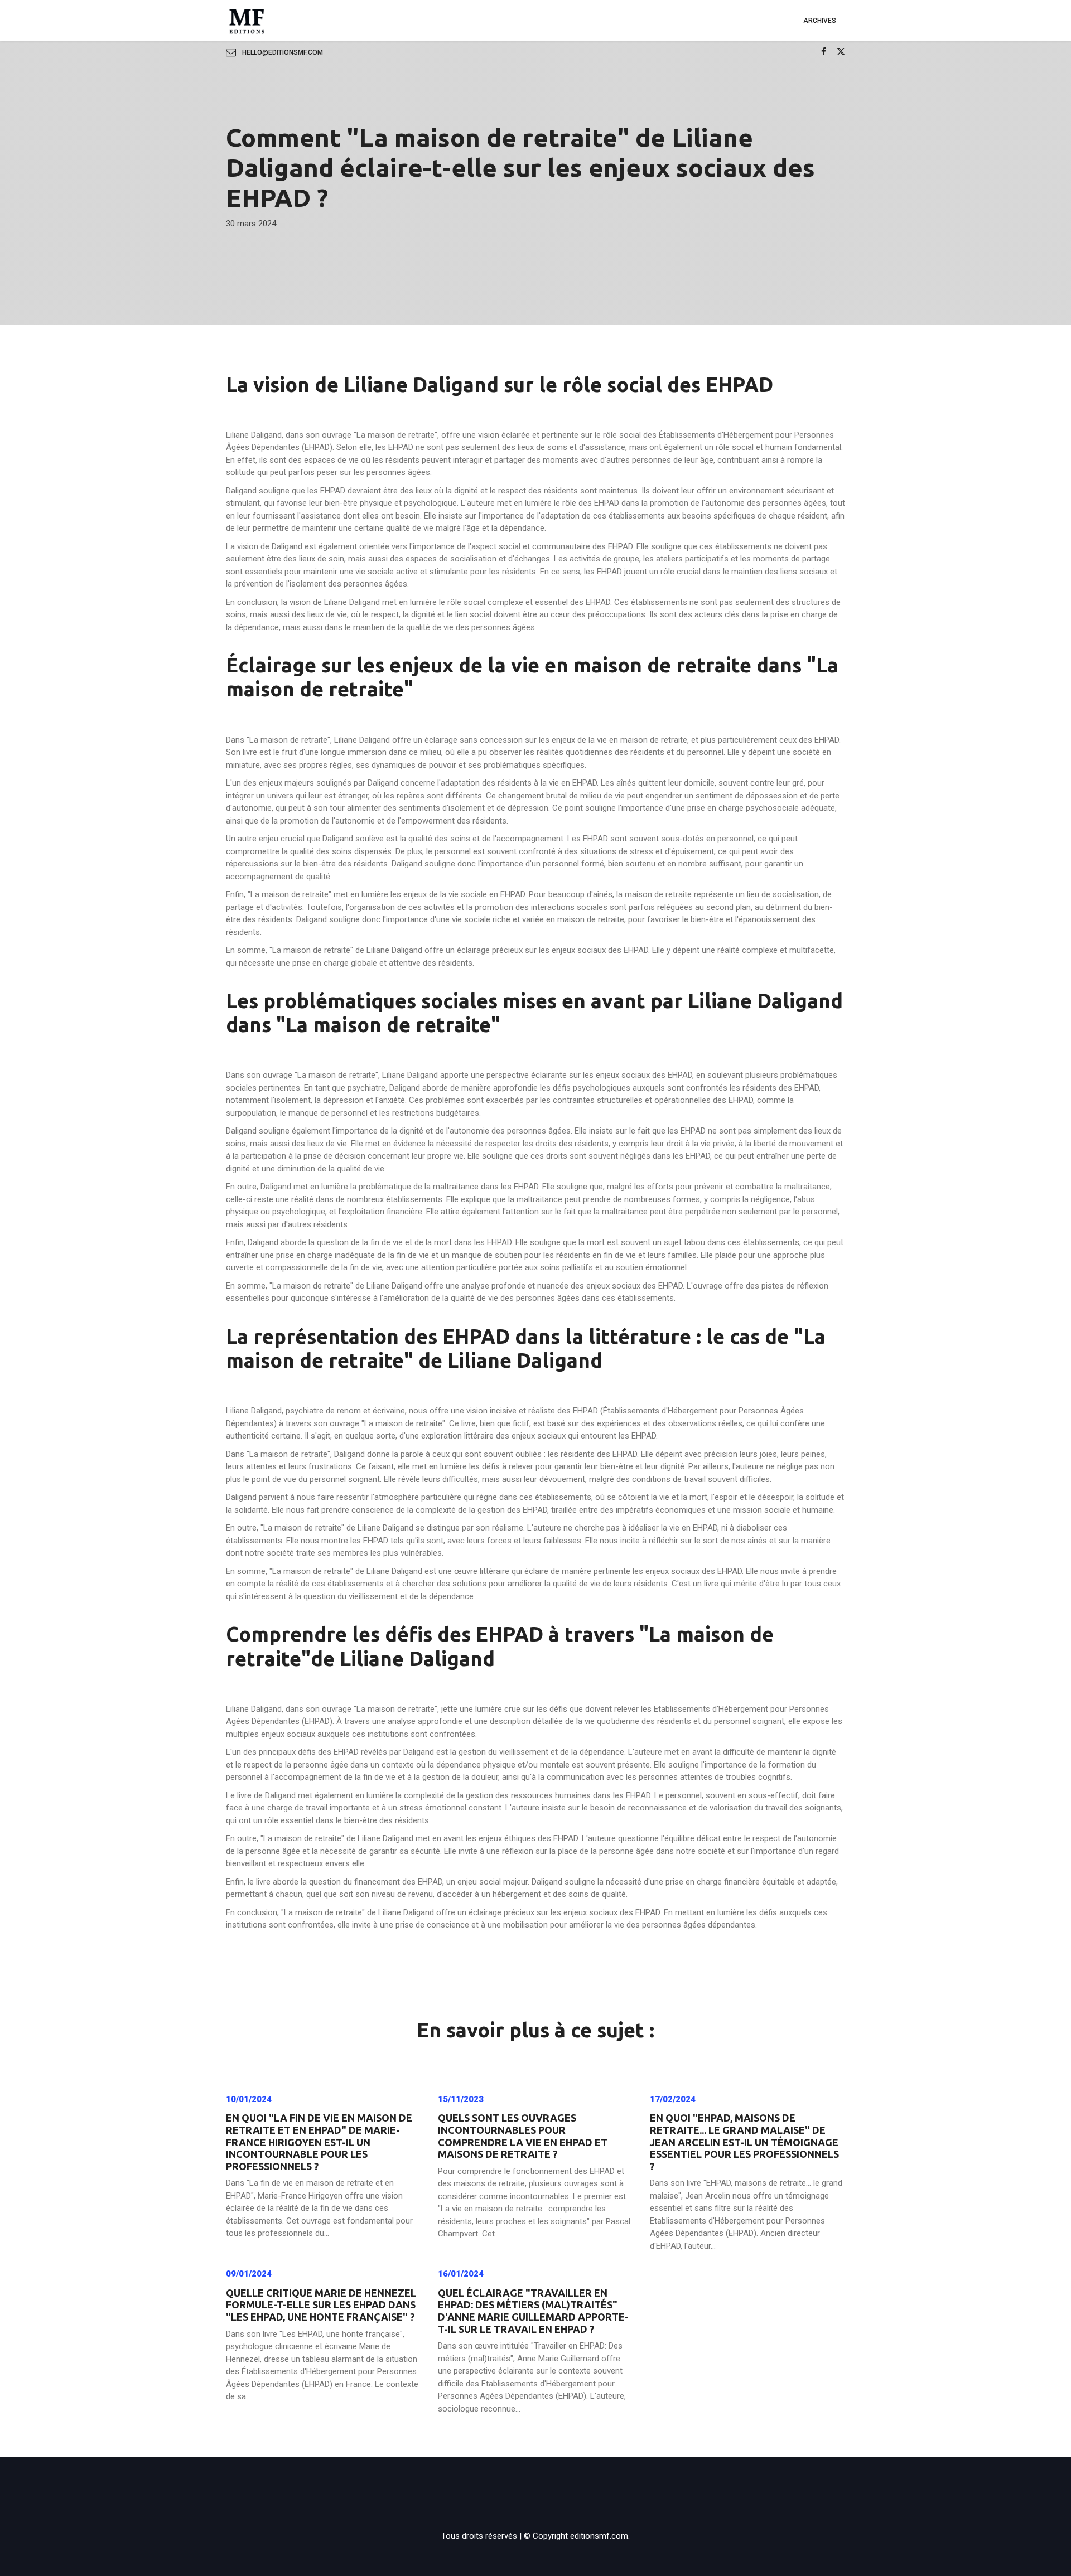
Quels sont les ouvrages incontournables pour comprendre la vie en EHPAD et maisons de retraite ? (523, 2136)
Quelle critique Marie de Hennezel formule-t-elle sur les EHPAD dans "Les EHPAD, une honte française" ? (321, 2305)
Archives (820, 21)
